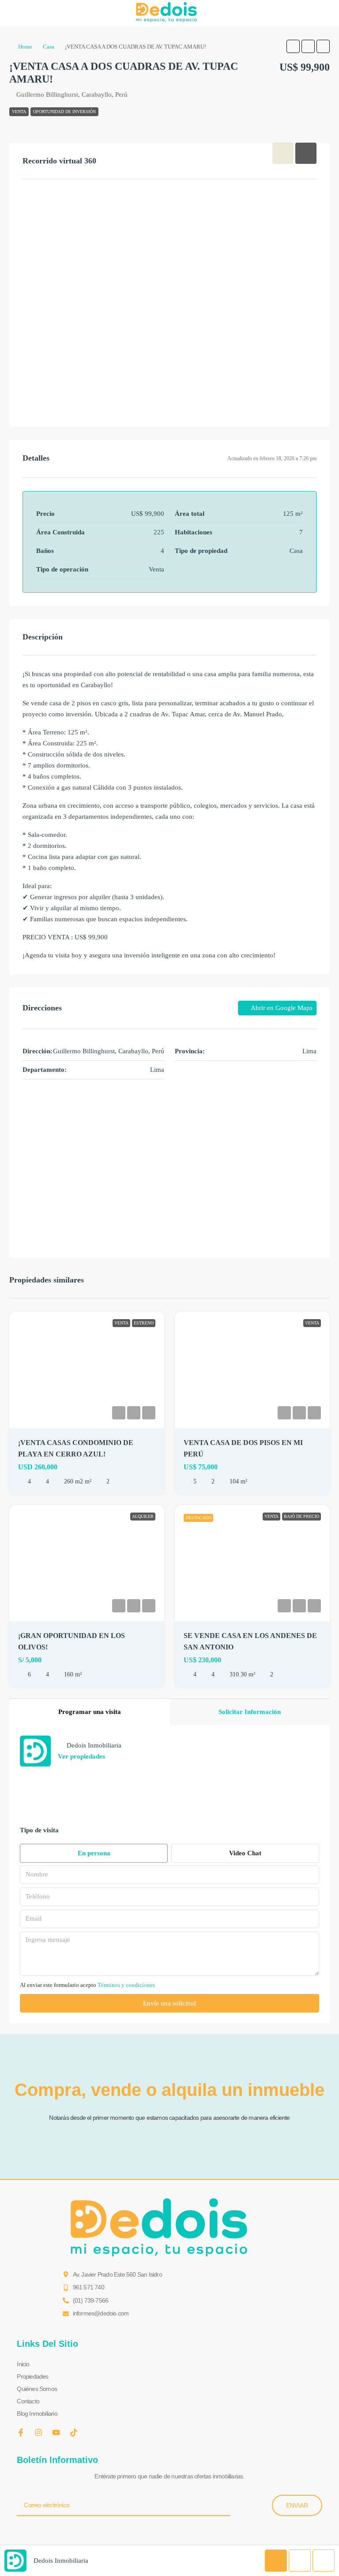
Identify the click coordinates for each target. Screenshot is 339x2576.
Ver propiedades (81, 1756)
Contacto (28, 2401)
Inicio (23, 2364)
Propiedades (32, 2376)
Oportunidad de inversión (64, 112)
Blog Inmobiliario (37, 2413)
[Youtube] (56, 2432)
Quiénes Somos (37, 2389)
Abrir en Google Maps (281, 1008)
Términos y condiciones (126, 1985)
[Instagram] (38, 2432)
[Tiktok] (74, 2432)
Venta (19, 112)
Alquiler (143, 1516)
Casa (49, 47)
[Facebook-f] (21, 2432)
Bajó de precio (301, 1516)
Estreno (144, 1323)
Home (25, 47)
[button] (293, 46)
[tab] (283, 153)
